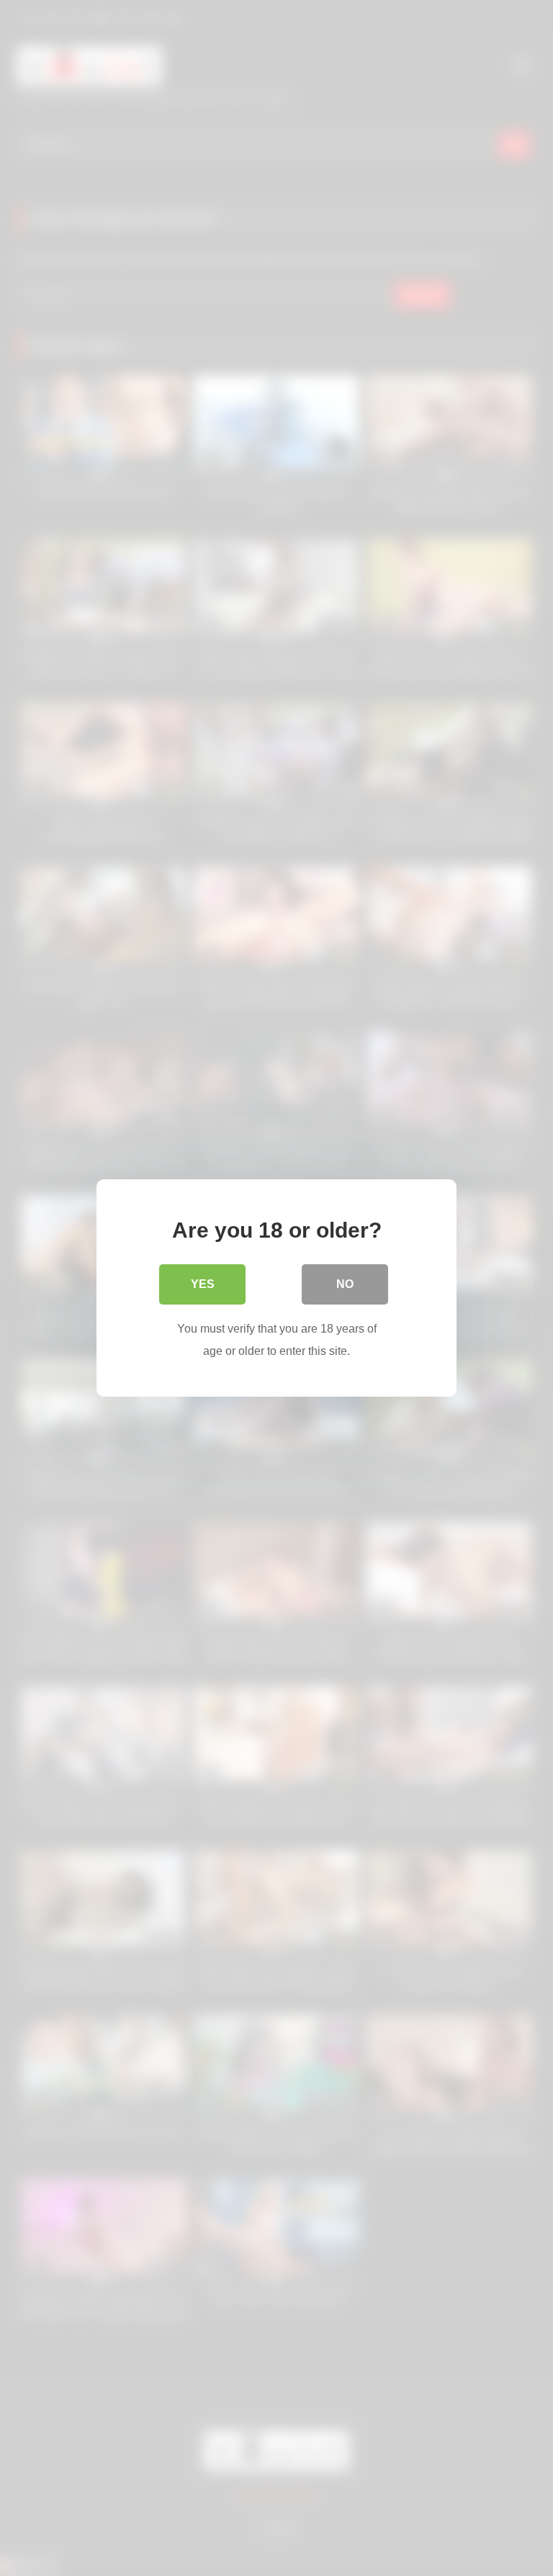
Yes (203, 1284)
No (345, 1284)
